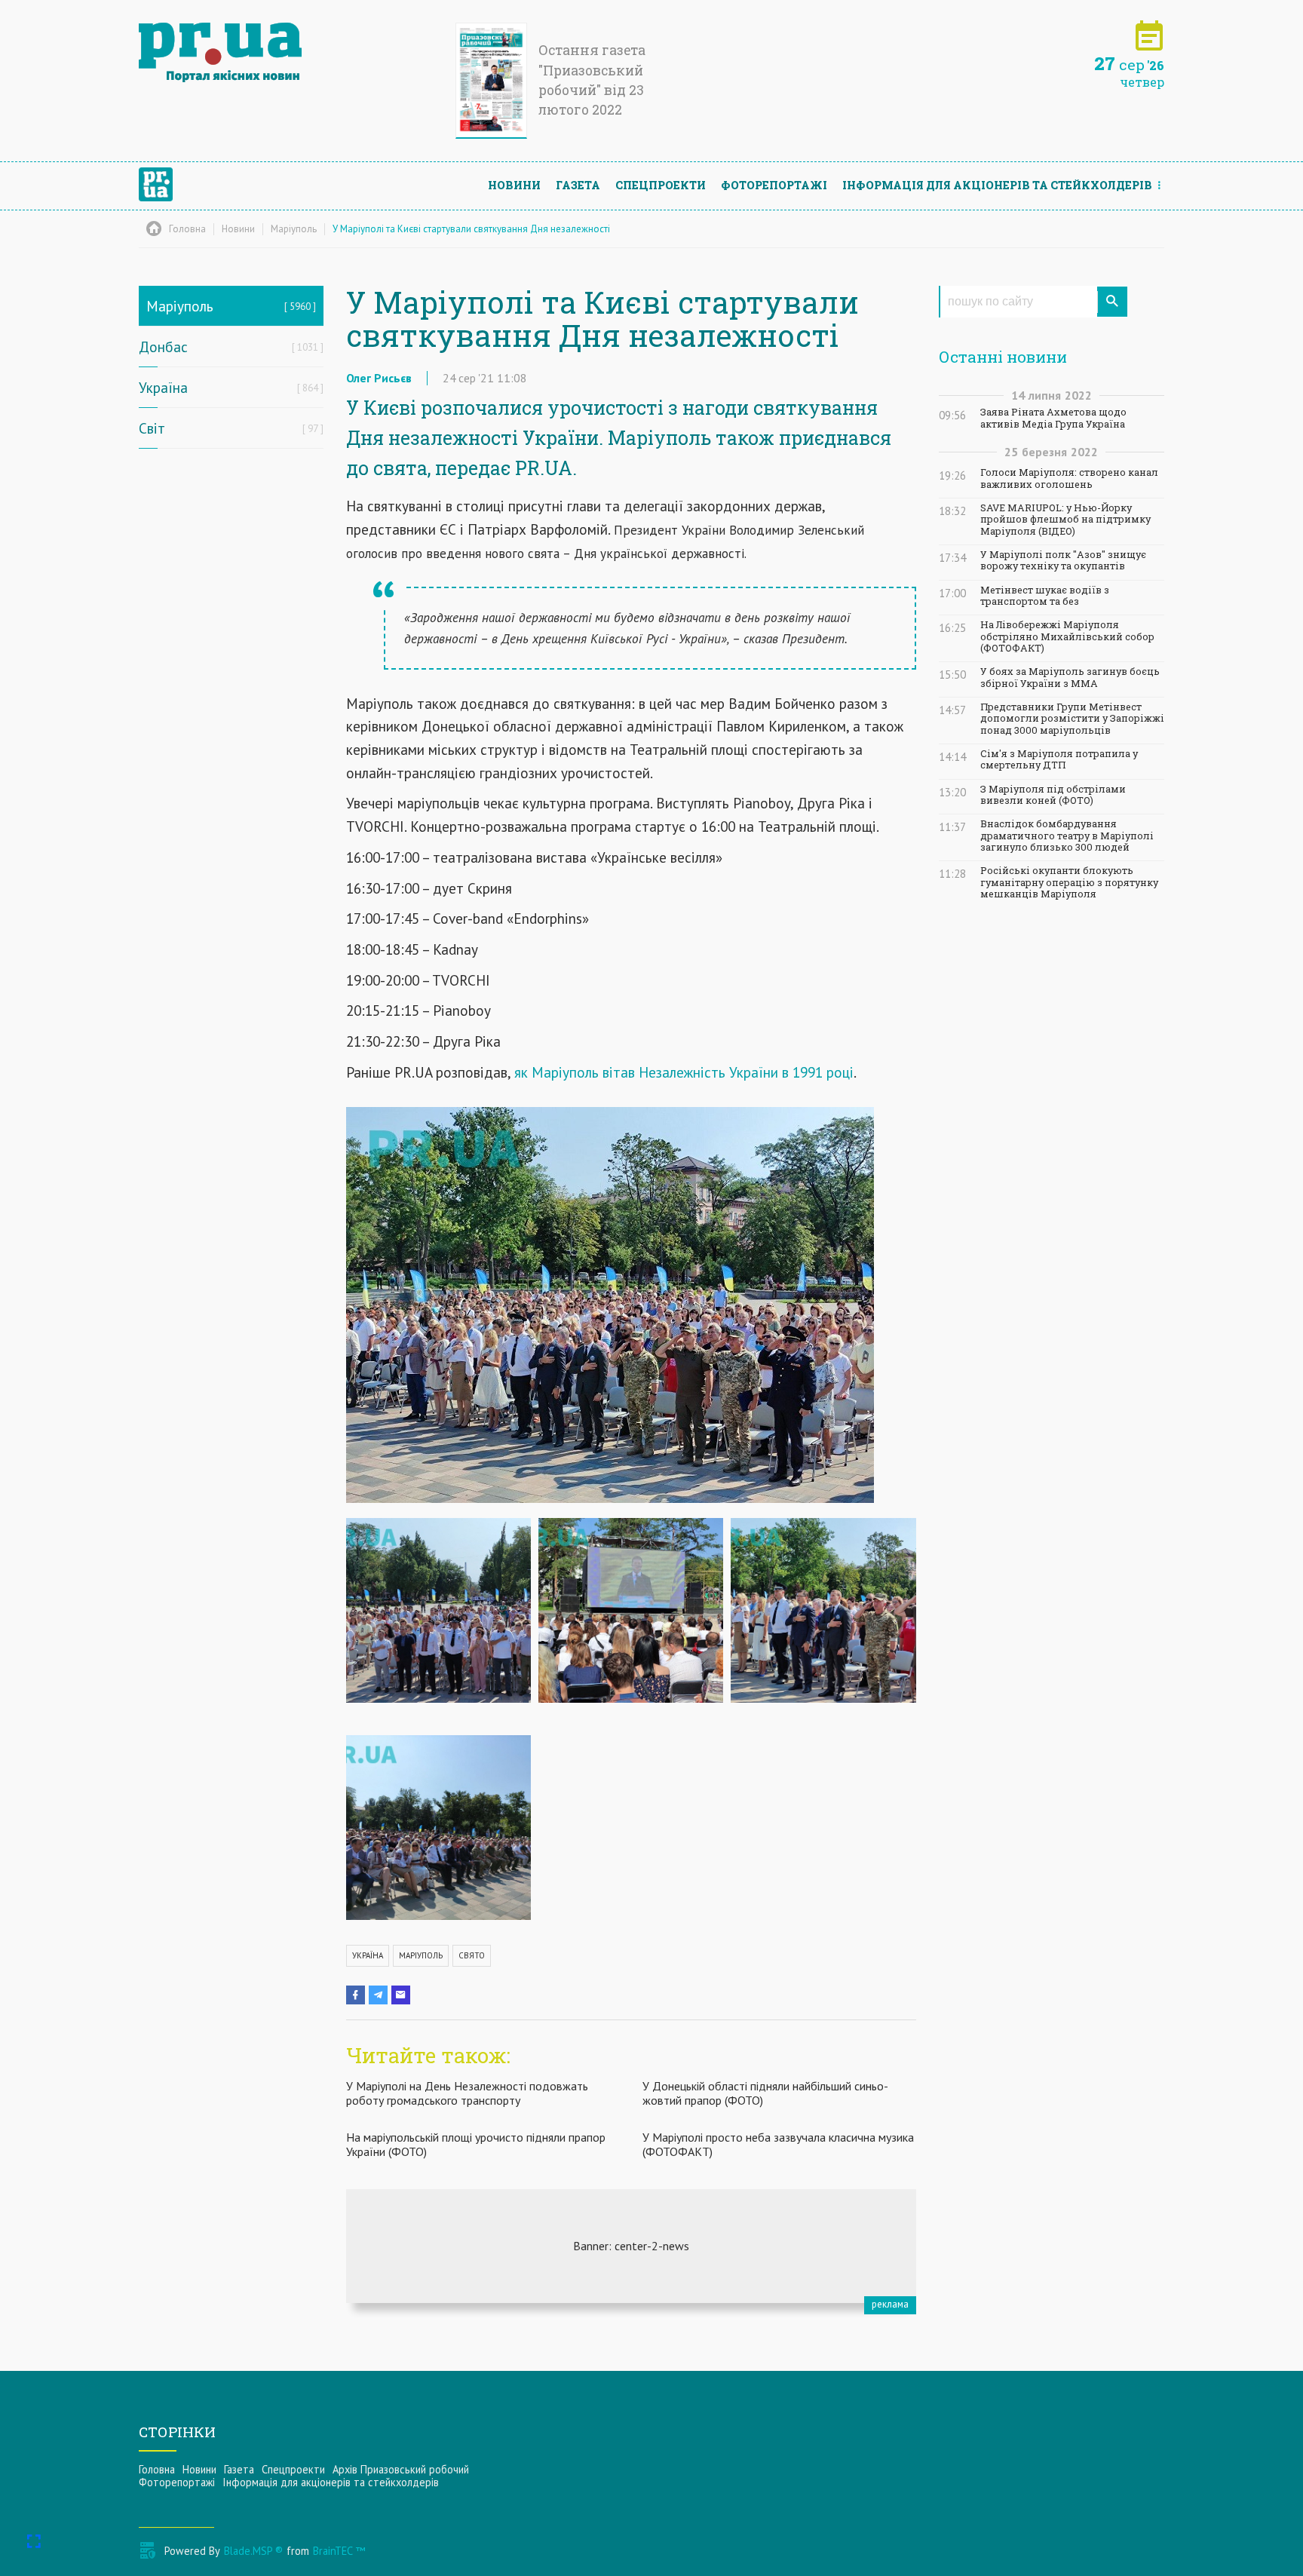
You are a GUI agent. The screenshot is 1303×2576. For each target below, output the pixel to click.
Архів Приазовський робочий (401, 2469)
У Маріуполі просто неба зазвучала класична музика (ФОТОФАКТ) (778, 2144)
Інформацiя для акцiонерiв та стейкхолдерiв (997, 185)
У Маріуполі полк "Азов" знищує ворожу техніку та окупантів (1063, 560)
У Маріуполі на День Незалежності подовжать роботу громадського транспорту (467, 2093)
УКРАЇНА (368, 1955)
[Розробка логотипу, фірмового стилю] (631, 2246)
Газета (578, 185)
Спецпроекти (661, 185)
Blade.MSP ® (253, 2551)
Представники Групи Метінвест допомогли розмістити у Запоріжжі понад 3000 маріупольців (1072, 719)
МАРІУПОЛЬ (421, 1955)
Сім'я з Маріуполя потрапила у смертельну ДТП (1059, 759)
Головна (157, 2469)
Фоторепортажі (774, 185)
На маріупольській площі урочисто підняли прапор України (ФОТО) (476, 2144)
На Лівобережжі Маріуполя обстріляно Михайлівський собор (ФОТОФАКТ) (1067, 636)
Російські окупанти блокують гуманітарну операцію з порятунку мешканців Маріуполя (1069, 882)
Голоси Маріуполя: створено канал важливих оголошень (1069, 478)
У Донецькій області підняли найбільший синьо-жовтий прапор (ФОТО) (765, 2093)
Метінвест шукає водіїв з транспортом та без (1045, 596)
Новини (514, 185)
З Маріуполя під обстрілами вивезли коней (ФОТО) (1053, 795)
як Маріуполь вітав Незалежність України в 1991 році (684, 1072)
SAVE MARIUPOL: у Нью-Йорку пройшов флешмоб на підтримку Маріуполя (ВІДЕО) (1065, 520)
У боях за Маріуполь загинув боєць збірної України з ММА (1070, 677)
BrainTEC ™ (339, 2551)
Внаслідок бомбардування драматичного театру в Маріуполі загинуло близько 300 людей (1067, 836)
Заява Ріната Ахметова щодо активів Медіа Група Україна (1053, 418)
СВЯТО (472, 1955)
